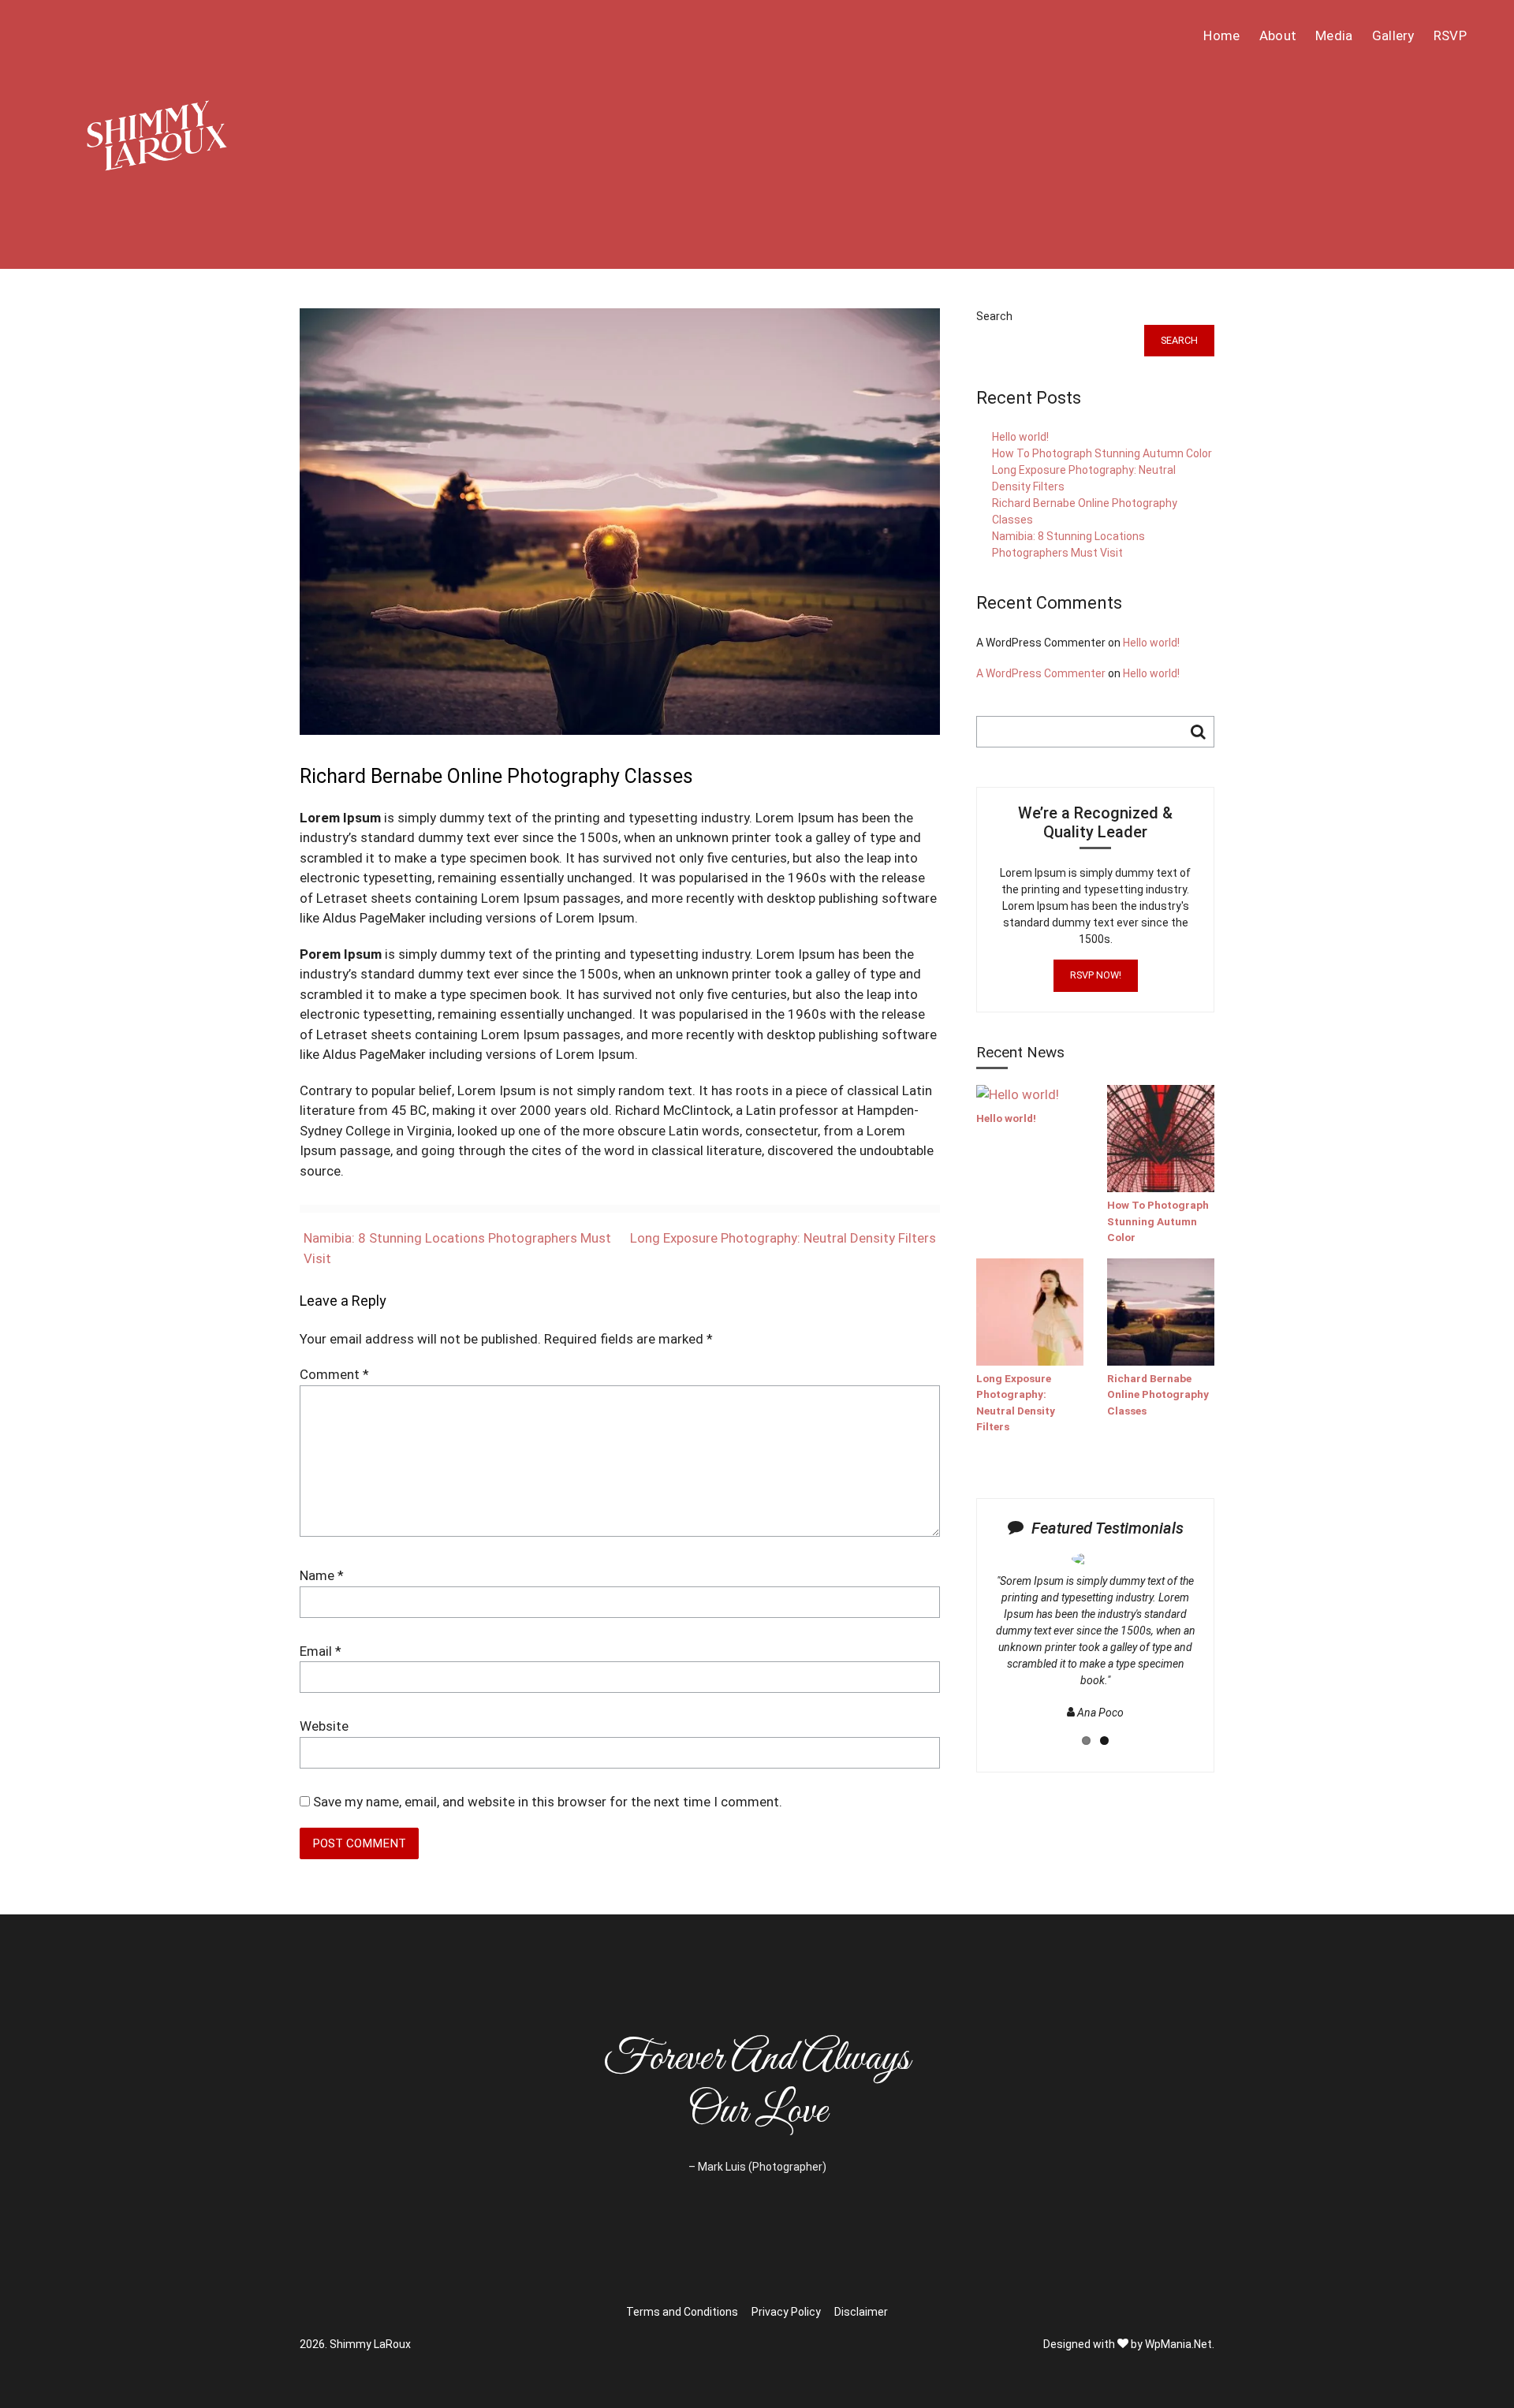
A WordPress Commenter (1041, 673)
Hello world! (1020, 437)
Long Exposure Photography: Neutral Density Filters (783, 1238)
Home (1221, 35)
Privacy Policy (786, 2312)
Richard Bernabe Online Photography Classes (1158, 1394)
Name (322, 1575)
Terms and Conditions (682, 2312)
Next (1227, 1652)
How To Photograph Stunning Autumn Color (1102, 453)
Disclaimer (861, 2312)
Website (324, 1726)
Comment (334, 1374)
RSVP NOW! (1096, 975)
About (1278, 35)
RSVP (1450, 35)
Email (321, 1651)
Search (994, 316)
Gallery (1393, 35)
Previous (968, 1652)
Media (1334, 35)
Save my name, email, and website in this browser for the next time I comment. (548, 1802)
